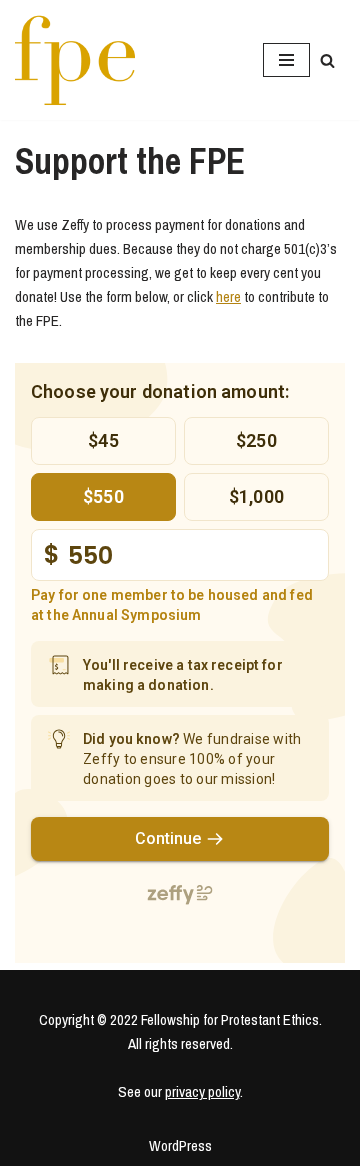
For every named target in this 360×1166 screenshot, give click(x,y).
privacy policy (202, 1091)
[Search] (327, 60)
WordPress (180, 1145)
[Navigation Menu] (286, 60)
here (228, 296)
